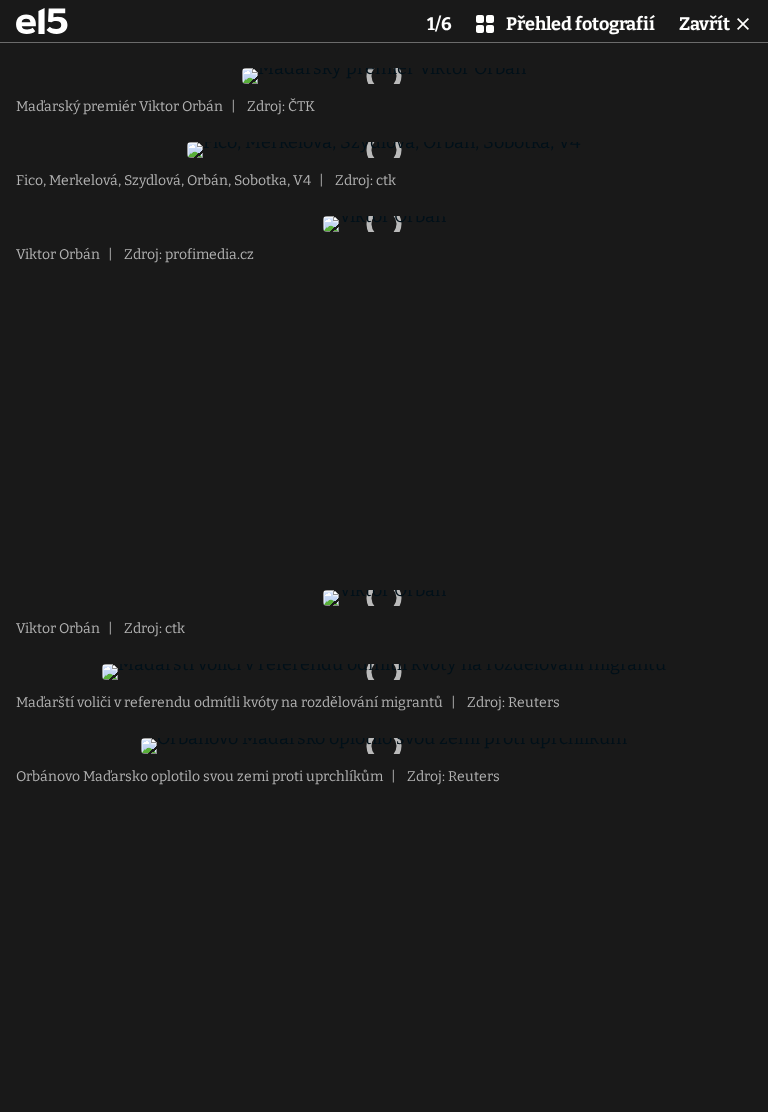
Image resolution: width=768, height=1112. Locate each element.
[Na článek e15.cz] (42, 21)
